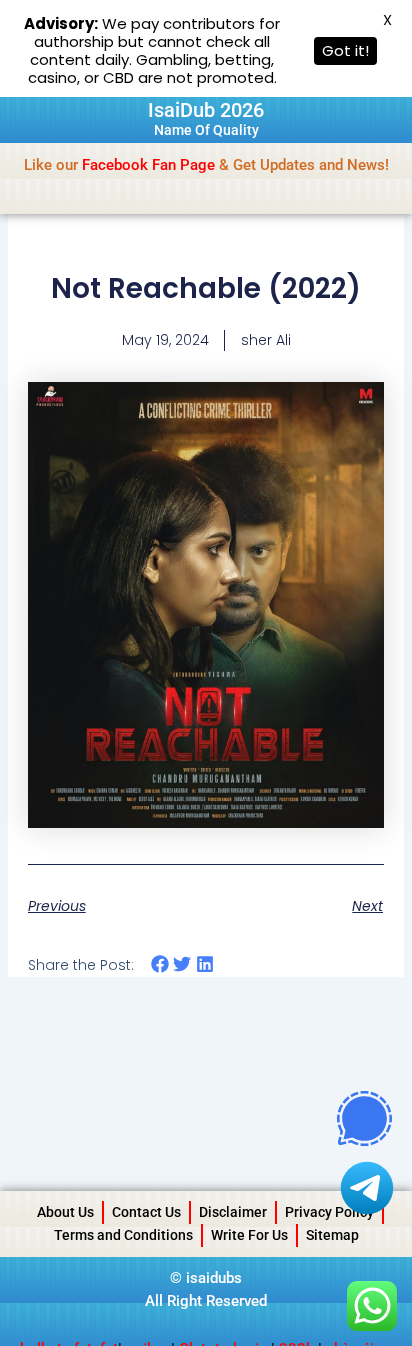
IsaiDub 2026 (206, 110)
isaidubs (214, 1278)
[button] (160, 964)
